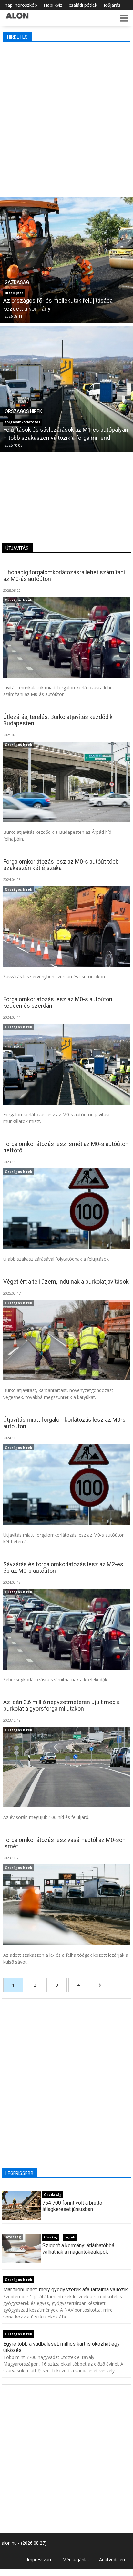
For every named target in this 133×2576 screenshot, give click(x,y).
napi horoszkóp (21, 5)
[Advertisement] (66, 118)
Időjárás (112, 5)
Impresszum (40, 2559)
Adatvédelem (113, 2559)
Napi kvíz (53, 5)
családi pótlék (83, 5)
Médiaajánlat (76, 2559)
